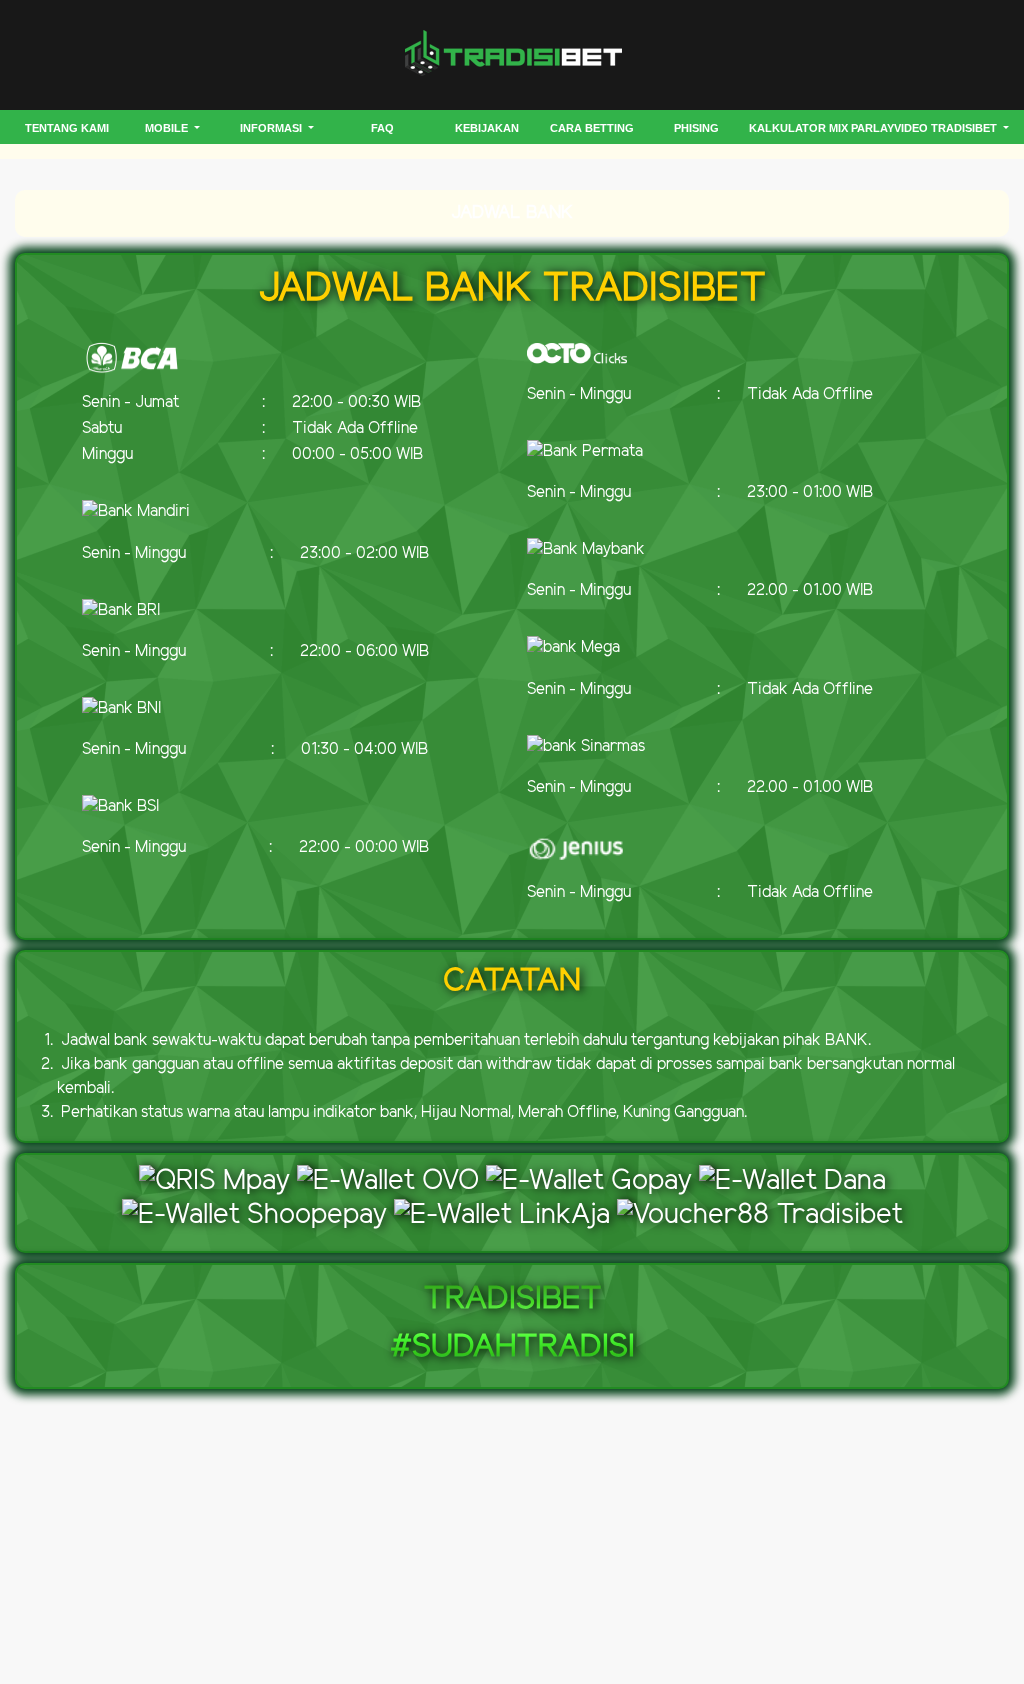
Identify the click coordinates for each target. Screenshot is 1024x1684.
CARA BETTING (592, 128)
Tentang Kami (67, 128)
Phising (696, 128)
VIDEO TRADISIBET (947, 128)
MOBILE (168, 128)
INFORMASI (272, 128)
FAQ (382, 128)
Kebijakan (487, 128)
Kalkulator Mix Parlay (821, 128)
